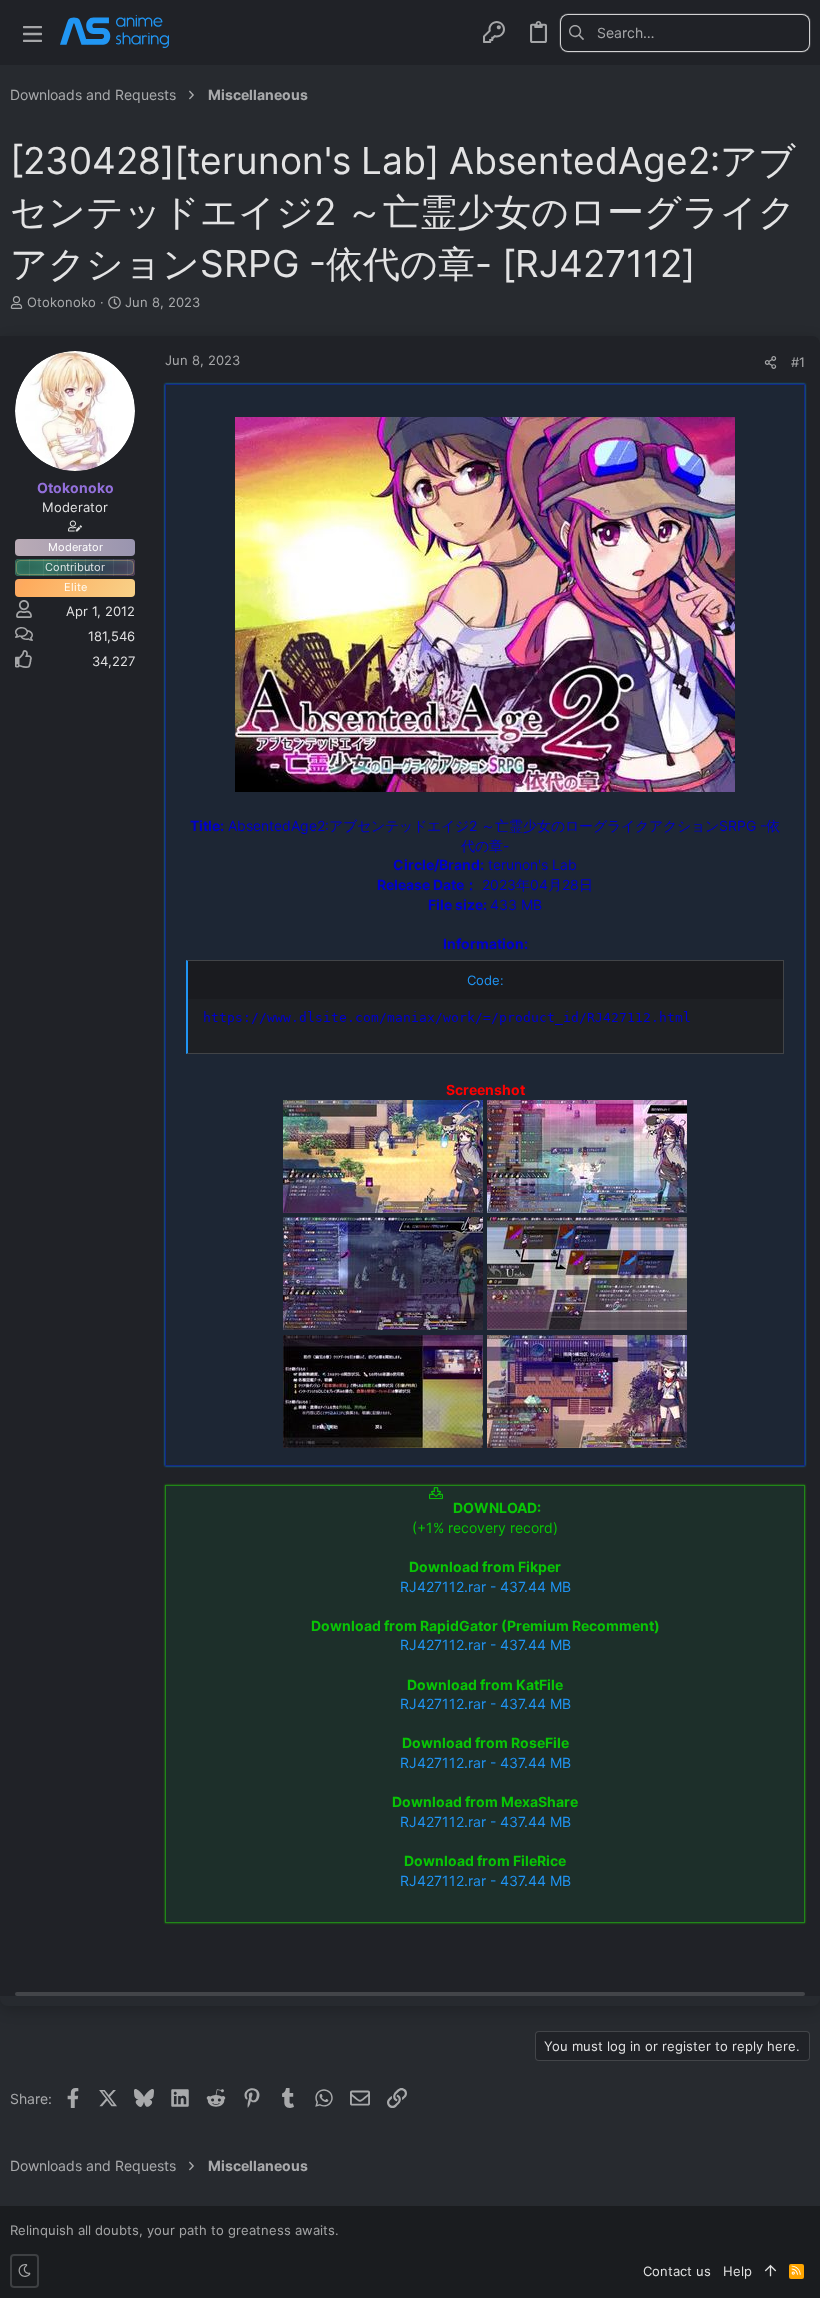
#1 (798, 362)
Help (737, 2271)
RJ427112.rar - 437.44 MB (485, 1586)
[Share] (770, 362)
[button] (32, 32)
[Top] (770, 2271)
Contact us (677, 2271)
